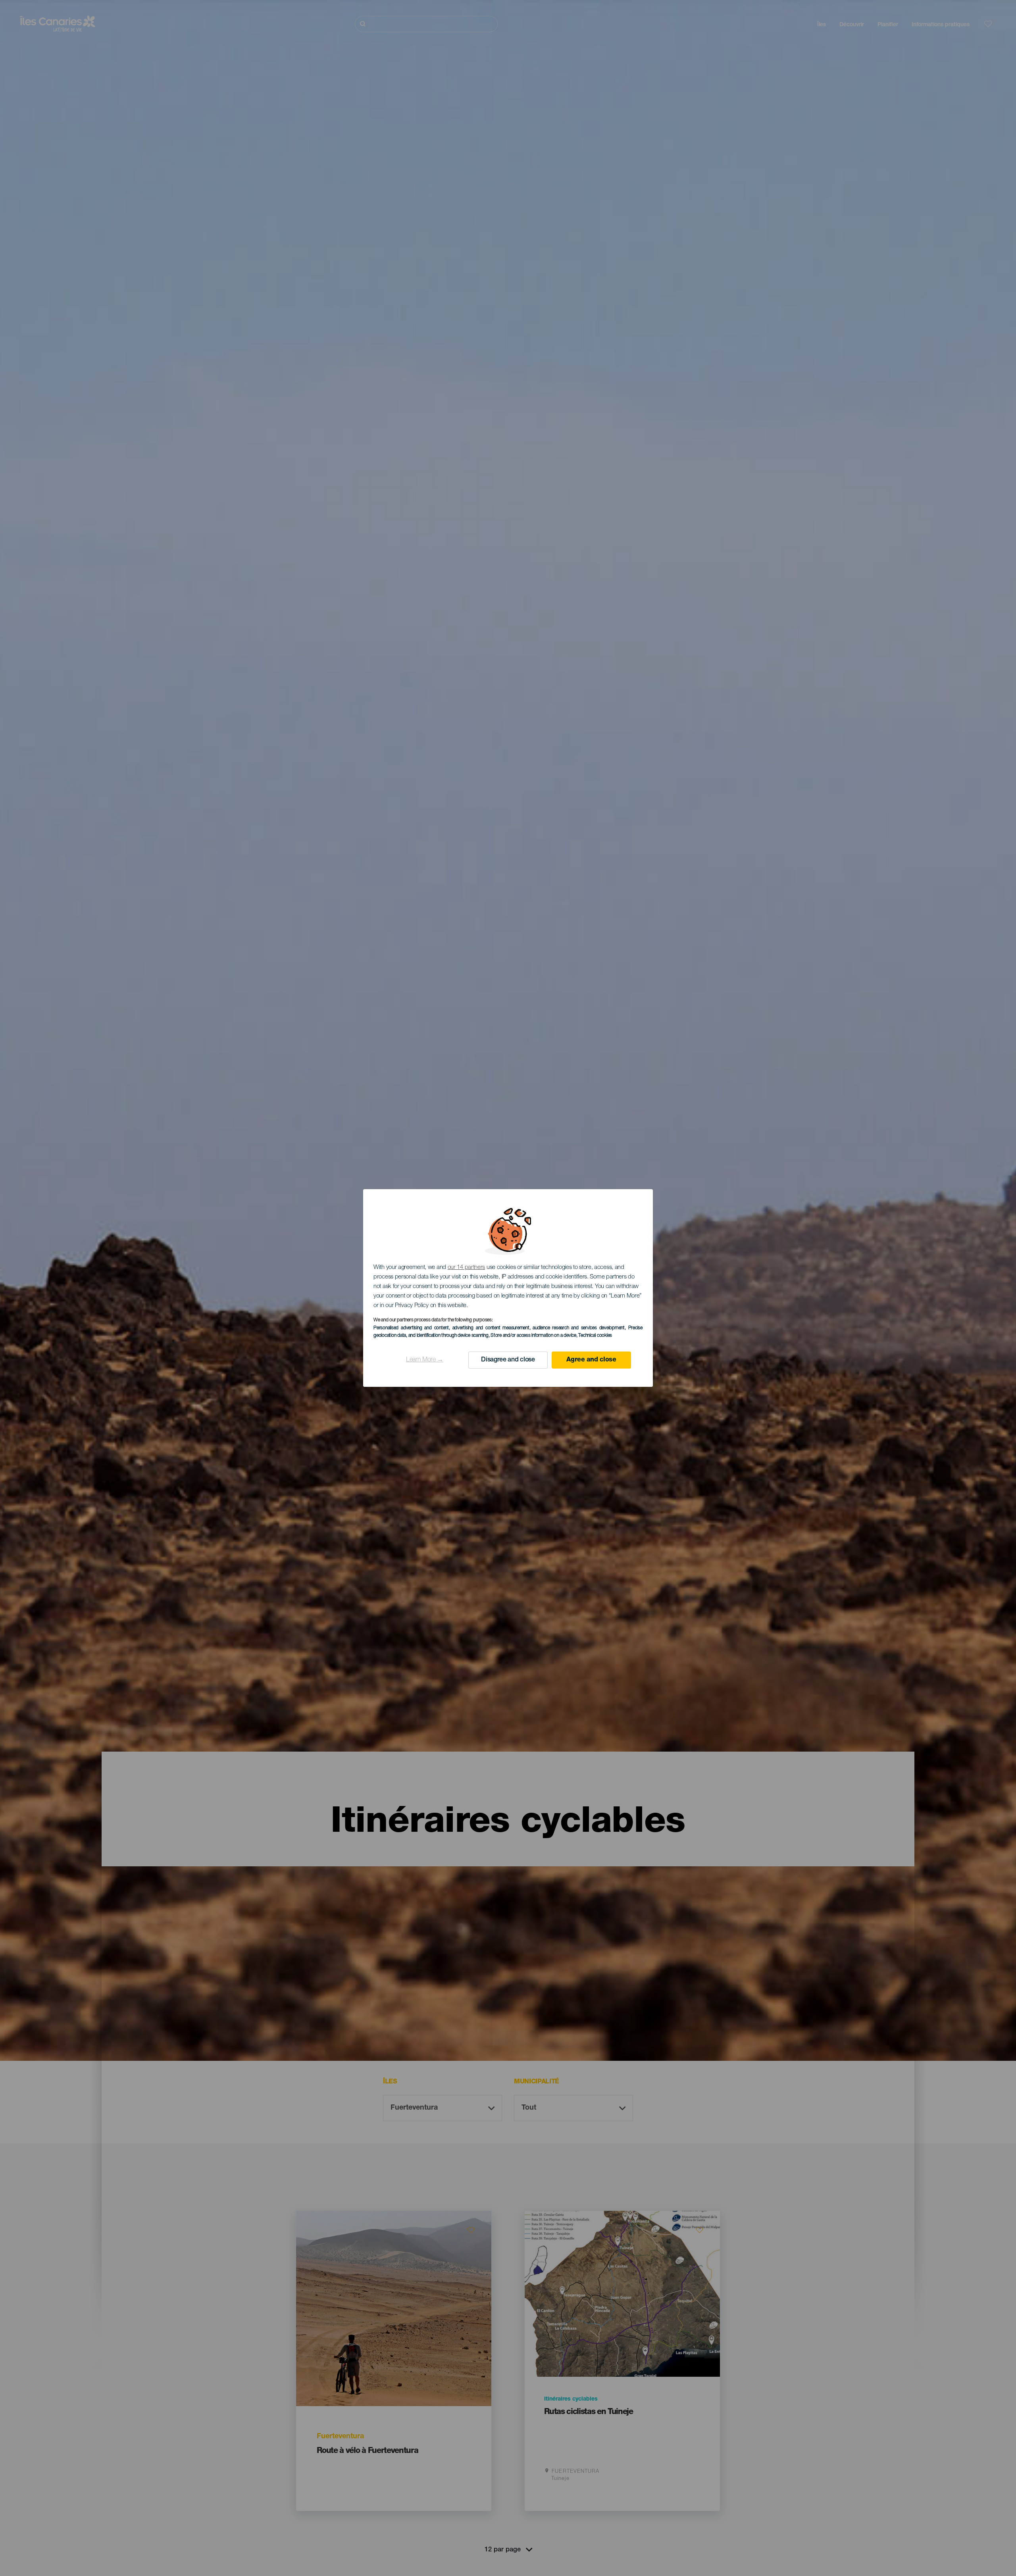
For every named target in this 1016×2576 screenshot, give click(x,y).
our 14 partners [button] (467, 1268)
